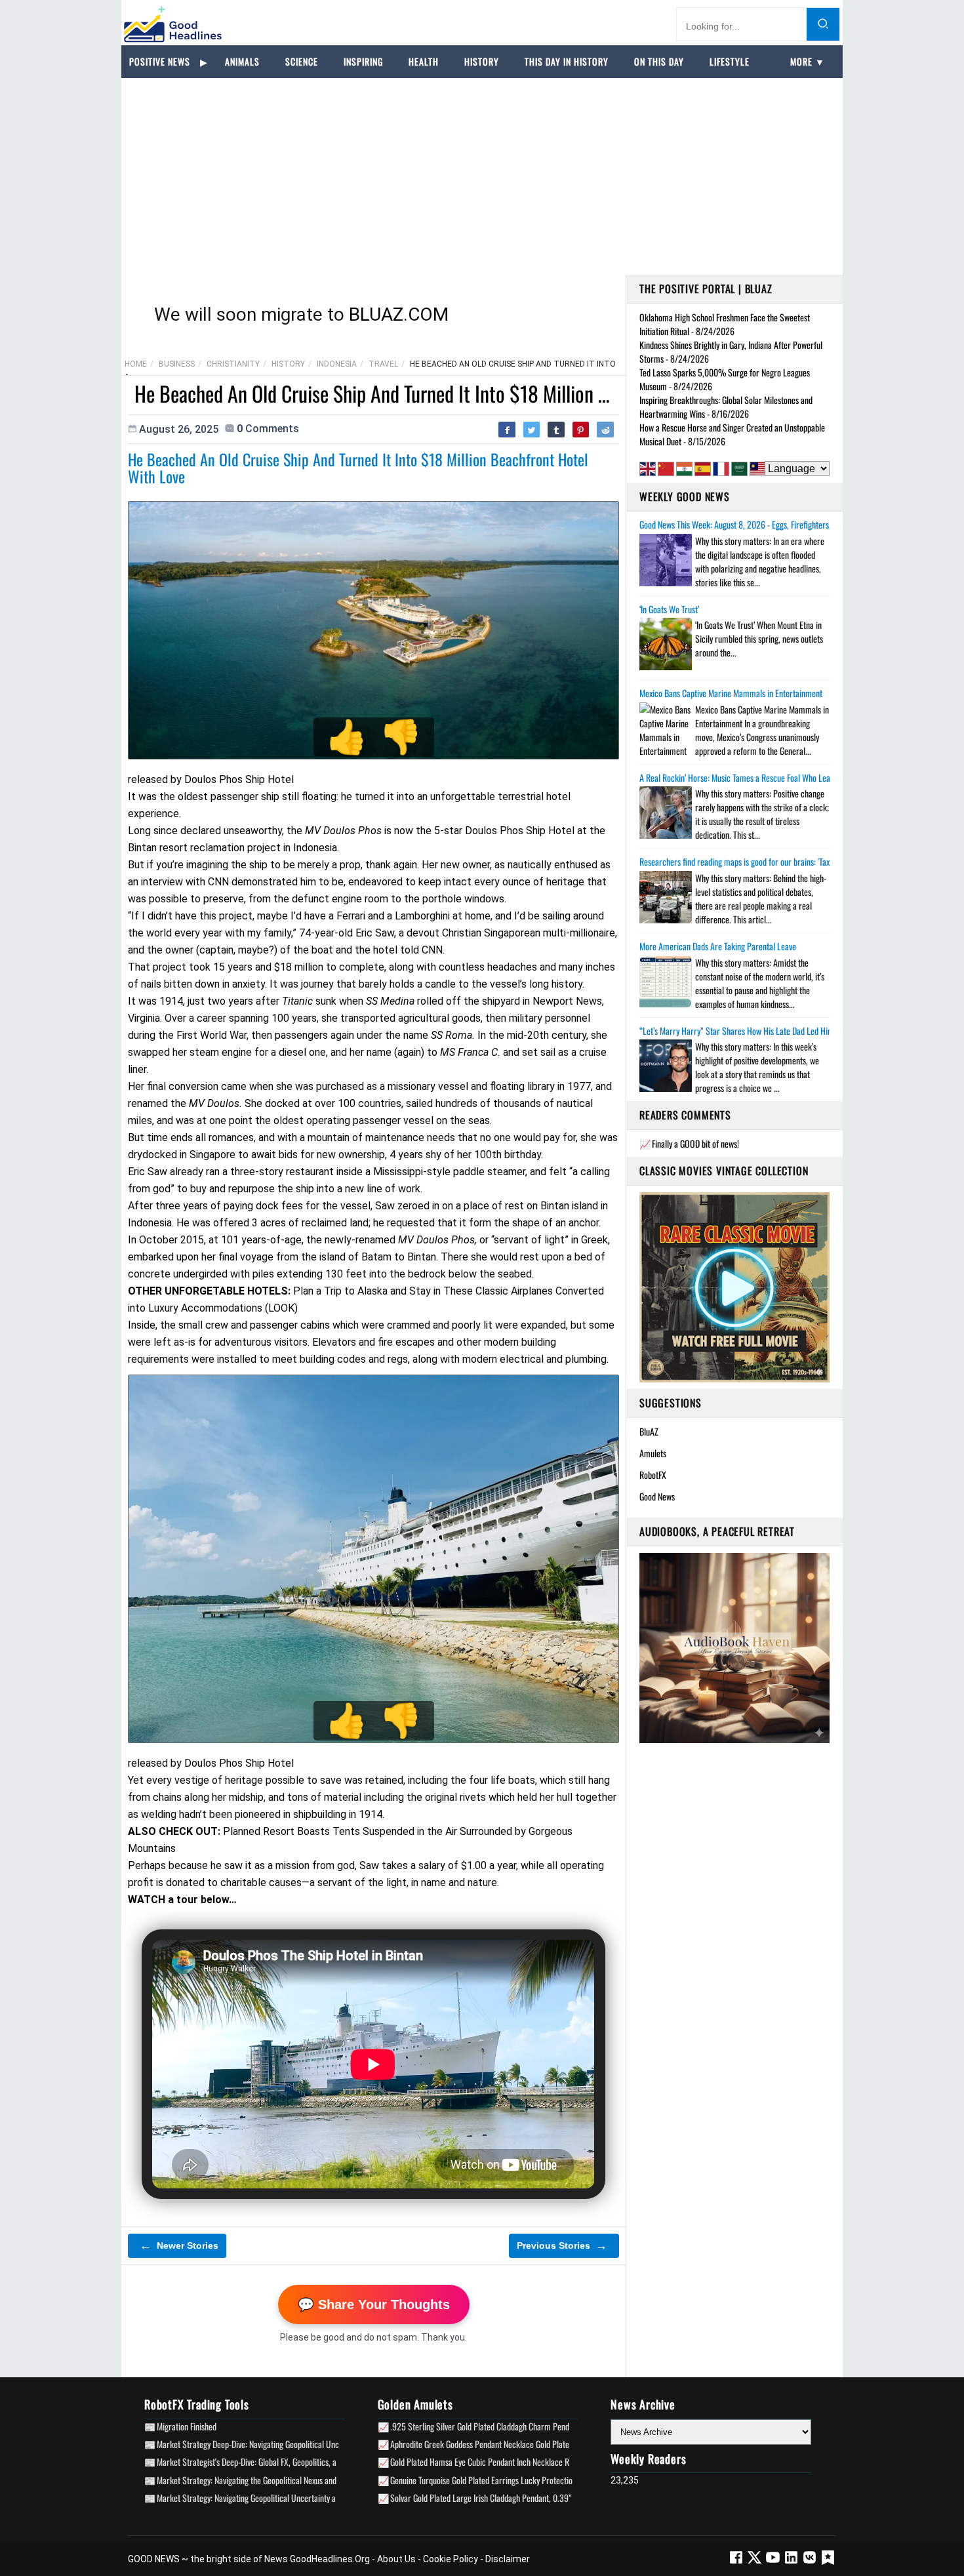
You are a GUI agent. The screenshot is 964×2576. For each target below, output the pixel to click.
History (482, 61)
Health (424, 61)
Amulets (653, 1453)
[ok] (828, 2562)
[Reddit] (605, 430)
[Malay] (758, 469)
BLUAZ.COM (399, 314)
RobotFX (653, 1475)
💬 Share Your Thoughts (374, 2304)
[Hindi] (684, 469)
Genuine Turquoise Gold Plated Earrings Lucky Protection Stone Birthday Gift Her (523, 2480)
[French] (721, 469)
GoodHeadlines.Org (330, 2559)
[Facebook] (507, 430)
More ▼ (808, 61)
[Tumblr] (556, 430)
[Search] (823, 24)
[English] (648, 469)
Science (302, 61)
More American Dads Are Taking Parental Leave (718, 946)
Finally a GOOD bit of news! (695, 1143)
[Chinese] (666, 469)
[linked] (792, 2562)
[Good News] (173, 24)
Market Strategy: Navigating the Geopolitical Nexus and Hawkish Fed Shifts (278, 2480)
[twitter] (755, 2562)
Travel (383, 364)
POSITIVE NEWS (160, 61)
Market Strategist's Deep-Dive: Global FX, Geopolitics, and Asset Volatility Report (288, 2462)
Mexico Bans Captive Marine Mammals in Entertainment (731, 693)
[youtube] (774, 2562)
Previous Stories (562, 2245)
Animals (242, 61)
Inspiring (363, 61)
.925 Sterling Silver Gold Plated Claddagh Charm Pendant (485, 2426)
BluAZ (649, 1431)
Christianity (233, 364)
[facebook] (736, 2562)
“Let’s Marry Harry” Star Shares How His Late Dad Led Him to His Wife (756, 1031)
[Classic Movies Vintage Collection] (734, 1287)
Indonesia (337, 364)
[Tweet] (532, 430)
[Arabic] (739, 469)
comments (268, 429)
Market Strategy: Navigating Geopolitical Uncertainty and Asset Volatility (275, 2498)
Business (177, 364)
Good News (657, 1496)
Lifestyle (730, 61)
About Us (396, 2559)
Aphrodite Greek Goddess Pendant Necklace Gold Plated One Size (497, 2444)
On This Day (659, 61)
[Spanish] (703, 469)
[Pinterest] (581, 430)
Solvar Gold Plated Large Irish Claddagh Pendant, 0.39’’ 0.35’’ (491, 2498)
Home (136, 364)
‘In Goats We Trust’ (669, 609)
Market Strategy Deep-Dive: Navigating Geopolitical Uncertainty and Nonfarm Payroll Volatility (311, 2444)
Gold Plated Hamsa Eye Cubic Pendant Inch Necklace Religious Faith (501, 2462)
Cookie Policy (451, 2559)
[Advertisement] (482, 176)
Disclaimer (508, 2559)
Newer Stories (179, 2245)
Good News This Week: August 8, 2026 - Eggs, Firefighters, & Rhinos (751, 525)
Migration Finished (187, 2426)
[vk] (811, 2562)
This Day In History (567, 61)
